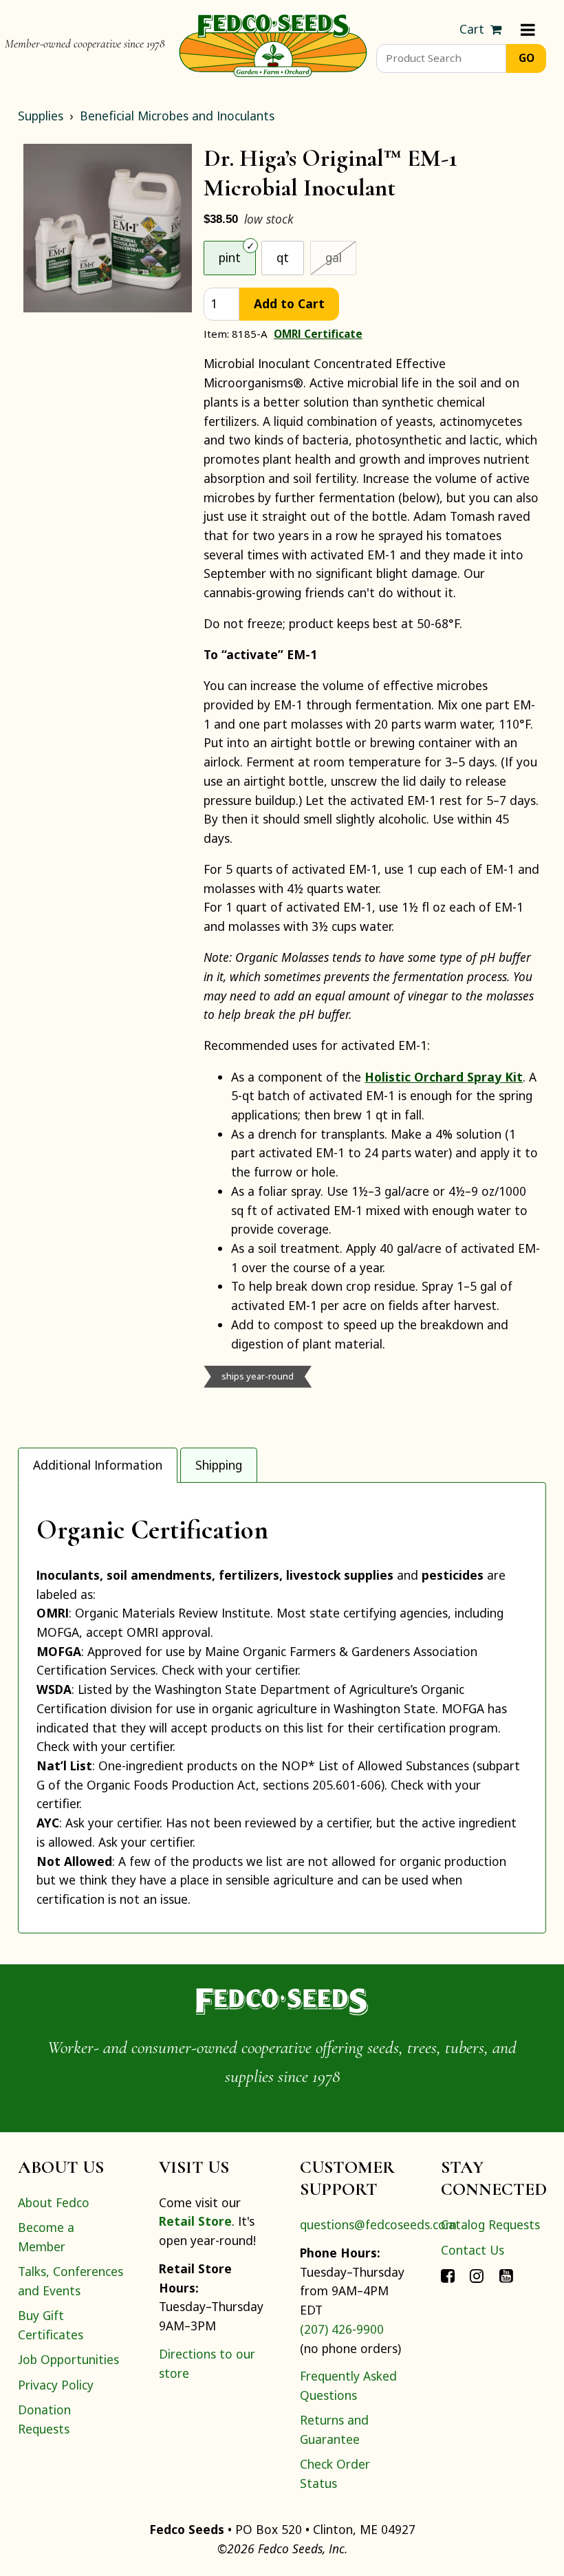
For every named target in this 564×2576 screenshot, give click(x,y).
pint (230, 257)
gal (341, 257)
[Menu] (528, 30)
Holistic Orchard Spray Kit (444, 1077)
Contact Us (473, 2250)
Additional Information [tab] (98, 1465)
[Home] (273, 44)
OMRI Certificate (318, 334)
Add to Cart (289, 303)
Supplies (41, 116)
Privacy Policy (56, 2385)
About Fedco (54, 2202)
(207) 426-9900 (342, 2329)
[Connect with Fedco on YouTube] (506, 2275)
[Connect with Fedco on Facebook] (448, 2275)
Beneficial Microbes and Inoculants (177, 116)
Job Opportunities (68, 2359)
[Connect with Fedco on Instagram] (477, 2275)
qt (283, 257)
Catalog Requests (490, 2224)
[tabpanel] (282, 1708)
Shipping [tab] (219, 1465)
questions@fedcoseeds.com (378, 2224)
